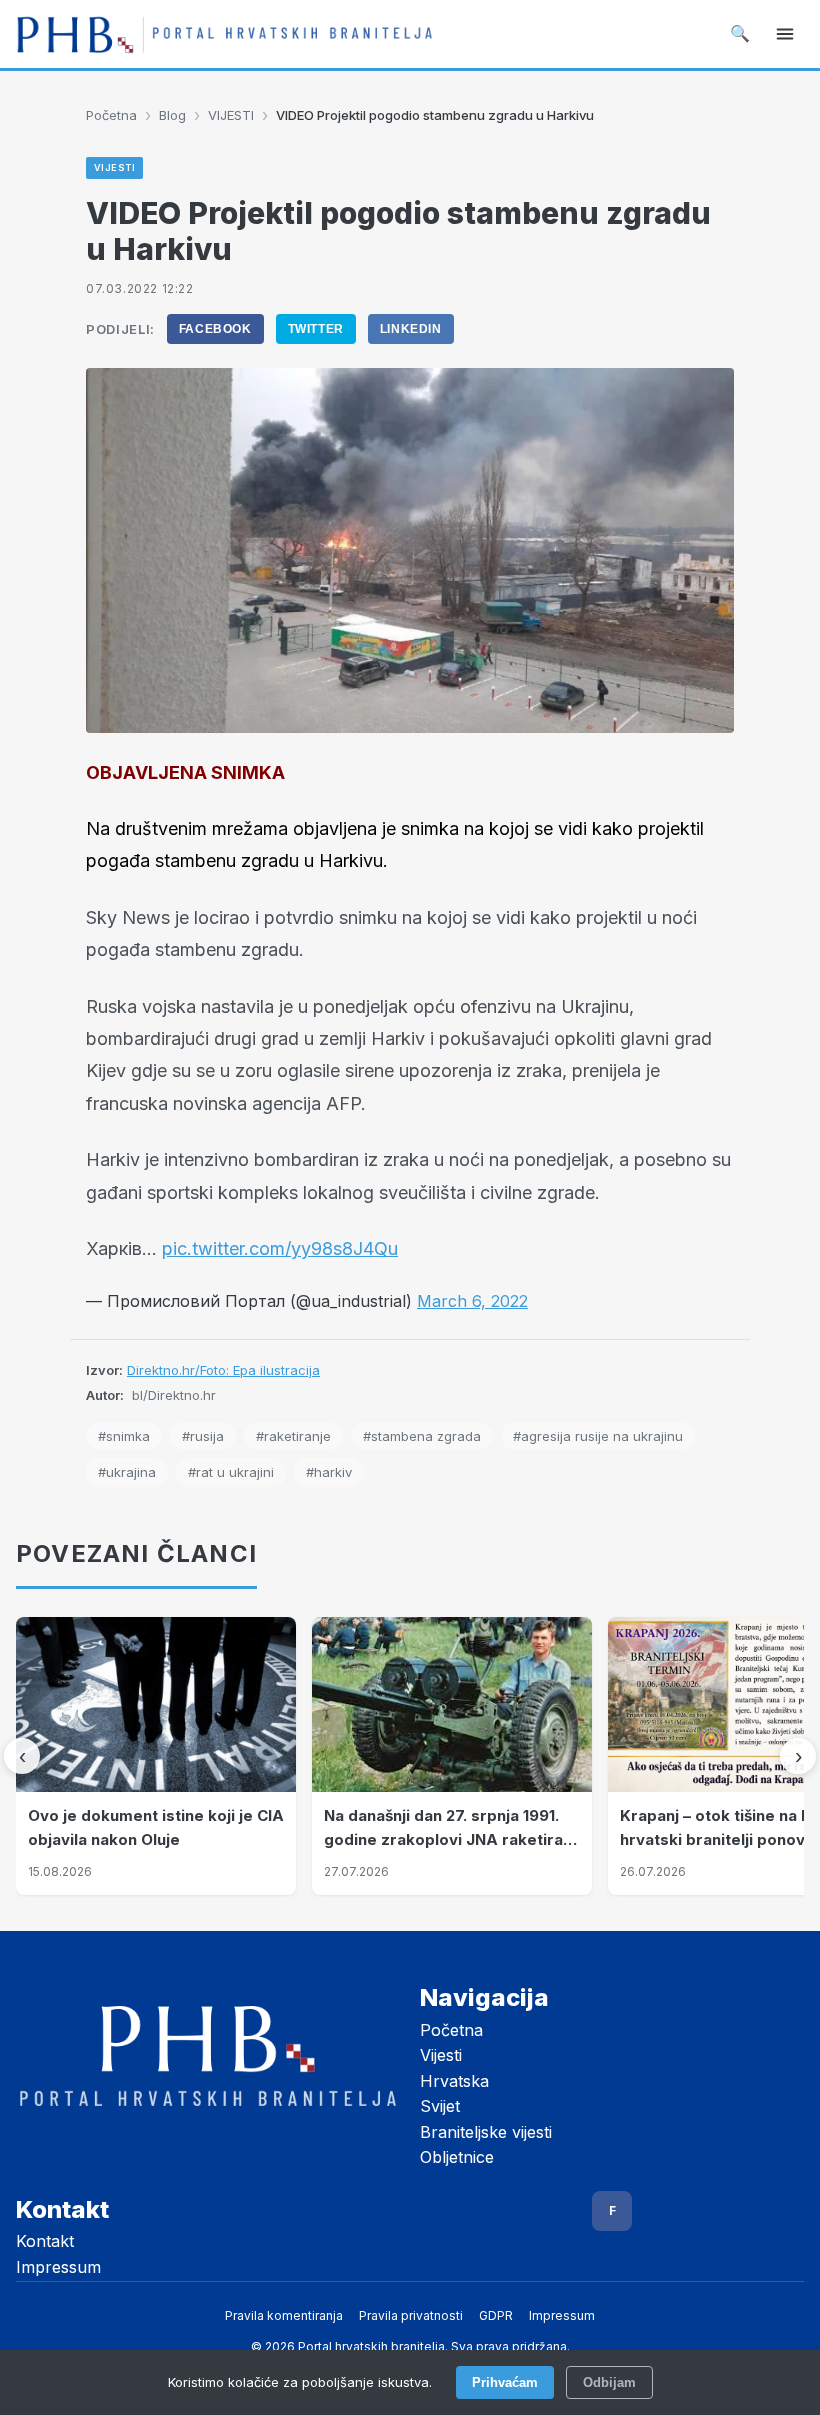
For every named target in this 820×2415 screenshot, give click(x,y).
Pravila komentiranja (284, 2315)
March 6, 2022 (472, 1301)
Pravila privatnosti (411, 2315)
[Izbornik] (785, 34)
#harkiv (329, 1472)
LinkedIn (411, 329)
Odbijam (609, 2382)
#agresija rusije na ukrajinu (598, 1436)
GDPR (496, 2315)
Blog (172, 115)
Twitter (316, 329)
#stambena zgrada (422, 1436)
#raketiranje (293, 1436)
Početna (111, 115)
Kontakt (45, 2241)
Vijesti (441, 2055)
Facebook (215, 329)
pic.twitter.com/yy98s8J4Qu (280, 1248)
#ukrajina (127, 1472)
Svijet (440, 2106)
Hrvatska (454, 2081)
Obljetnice (457, 2157)
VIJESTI (231, 115)
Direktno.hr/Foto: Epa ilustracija (223, 1370)
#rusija (203, 1436)
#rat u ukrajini (231, 1472)
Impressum (58, 2267)
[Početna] (224, 34)
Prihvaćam (505, 2382)
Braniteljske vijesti (486, 2132)
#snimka (124, 1436)
